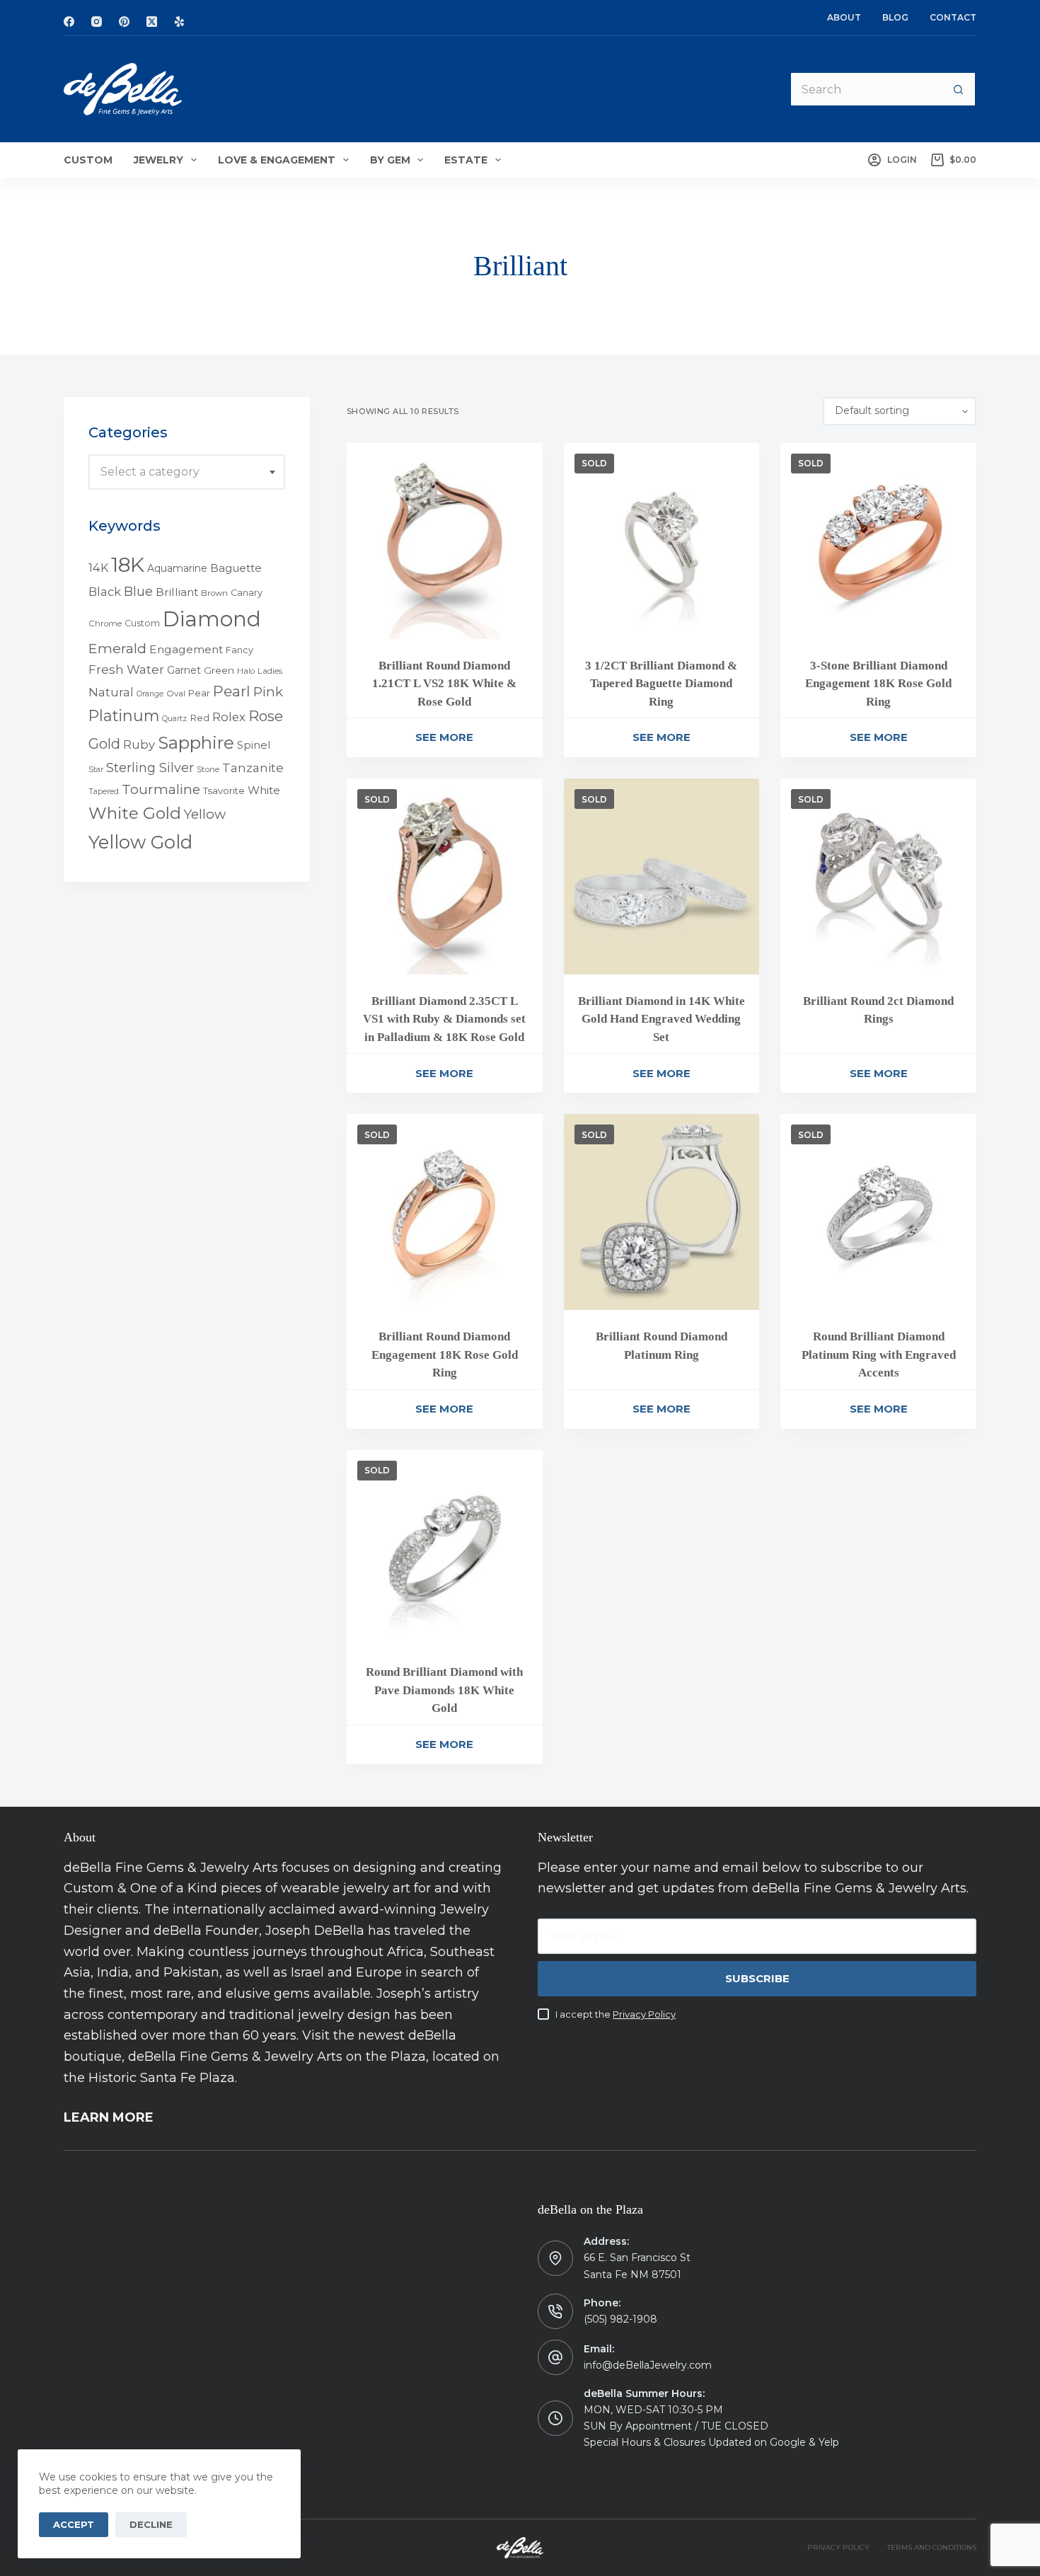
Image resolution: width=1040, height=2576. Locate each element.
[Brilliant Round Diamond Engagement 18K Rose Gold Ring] (445, 1212)
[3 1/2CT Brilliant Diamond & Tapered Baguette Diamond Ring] (662, 541)
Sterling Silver (150, 767)
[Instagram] (97, 22)
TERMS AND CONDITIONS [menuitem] (932, 2547)
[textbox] (187, 472)
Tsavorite (224, 790)
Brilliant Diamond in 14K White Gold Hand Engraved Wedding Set (661, 1019)
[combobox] (187, 472)
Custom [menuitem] (88, 160)
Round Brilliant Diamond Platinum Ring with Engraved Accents (879, 1355)
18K (128, 564)
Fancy (239, 650)
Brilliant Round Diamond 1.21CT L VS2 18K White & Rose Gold (444, 684)
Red (200, 718)
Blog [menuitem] (895, 17)
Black (105, 592)
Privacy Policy (644, 2014)
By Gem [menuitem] (390, 160)
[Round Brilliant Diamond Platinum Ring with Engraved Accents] (878, 1212)
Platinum (124, 716)
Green (219, 670)
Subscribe (757, 1978)
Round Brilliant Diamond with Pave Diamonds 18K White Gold (444, 1690)
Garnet (184, 670)
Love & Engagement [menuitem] (277, 160)
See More (444, 737)
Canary (247, 593)
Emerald (117, 648)
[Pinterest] (124, 22)
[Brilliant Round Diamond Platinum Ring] (662, 1212)
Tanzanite (253, 768)
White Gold (135, 813)
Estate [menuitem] (466, 160)
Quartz (174, 719)
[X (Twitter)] (152, 22)
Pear (199, 693)
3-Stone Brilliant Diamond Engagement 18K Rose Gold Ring (878, 684)
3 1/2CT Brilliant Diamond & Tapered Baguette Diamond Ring (661, 684)
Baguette (236, 568)
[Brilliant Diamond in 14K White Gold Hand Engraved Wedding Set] (662, 876)
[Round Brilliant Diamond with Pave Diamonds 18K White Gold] (445, 1548)
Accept (74, 2524)
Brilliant (177, 592)
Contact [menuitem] (953, 17)
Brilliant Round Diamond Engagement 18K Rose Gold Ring (445, 1355)
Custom (142, 623)
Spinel (254, 745)
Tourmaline (161, 789)
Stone (208, 769)
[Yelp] (179, 22)
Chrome (105, 623)
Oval (176, 694)
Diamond (212, 619)
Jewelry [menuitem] (158, 160)
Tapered (104, 792)
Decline (151, 2524)
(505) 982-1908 (620, 2319)
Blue (138, 591)
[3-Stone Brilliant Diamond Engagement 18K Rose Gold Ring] (878, 541)
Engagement (186, 649)
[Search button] (959, 89)
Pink (268, 692)
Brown (214, 593)
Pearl (232, 691)
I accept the (616, 2014)
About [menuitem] (844, 17)
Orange (150, 694)
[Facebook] (69, 22)
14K (98, 568)
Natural (111, 692)
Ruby (139, 744)
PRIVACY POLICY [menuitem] (838, 2547)
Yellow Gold (140, 842)
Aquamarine (177, 568)
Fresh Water (126, 669)
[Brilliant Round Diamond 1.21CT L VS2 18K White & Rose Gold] (445, 541)
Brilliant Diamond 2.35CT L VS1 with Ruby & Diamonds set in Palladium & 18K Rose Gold (444, 1019)
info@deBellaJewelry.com (648, 2365)
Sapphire (196, 743)
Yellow (205, 814)
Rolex (229, 718)
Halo (246, 671)
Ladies (270, 671)
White (264, 790)
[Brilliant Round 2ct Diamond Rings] (878, 876)
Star (96, 770)
